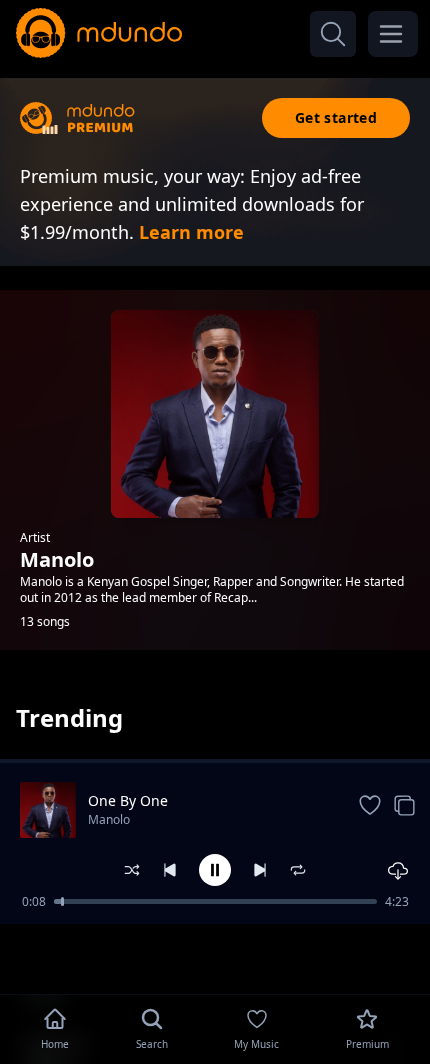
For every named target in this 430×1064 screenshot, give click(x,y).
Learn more (191, 232)
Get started (336, 117)
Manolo (109, 819)
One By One (128, 800)
